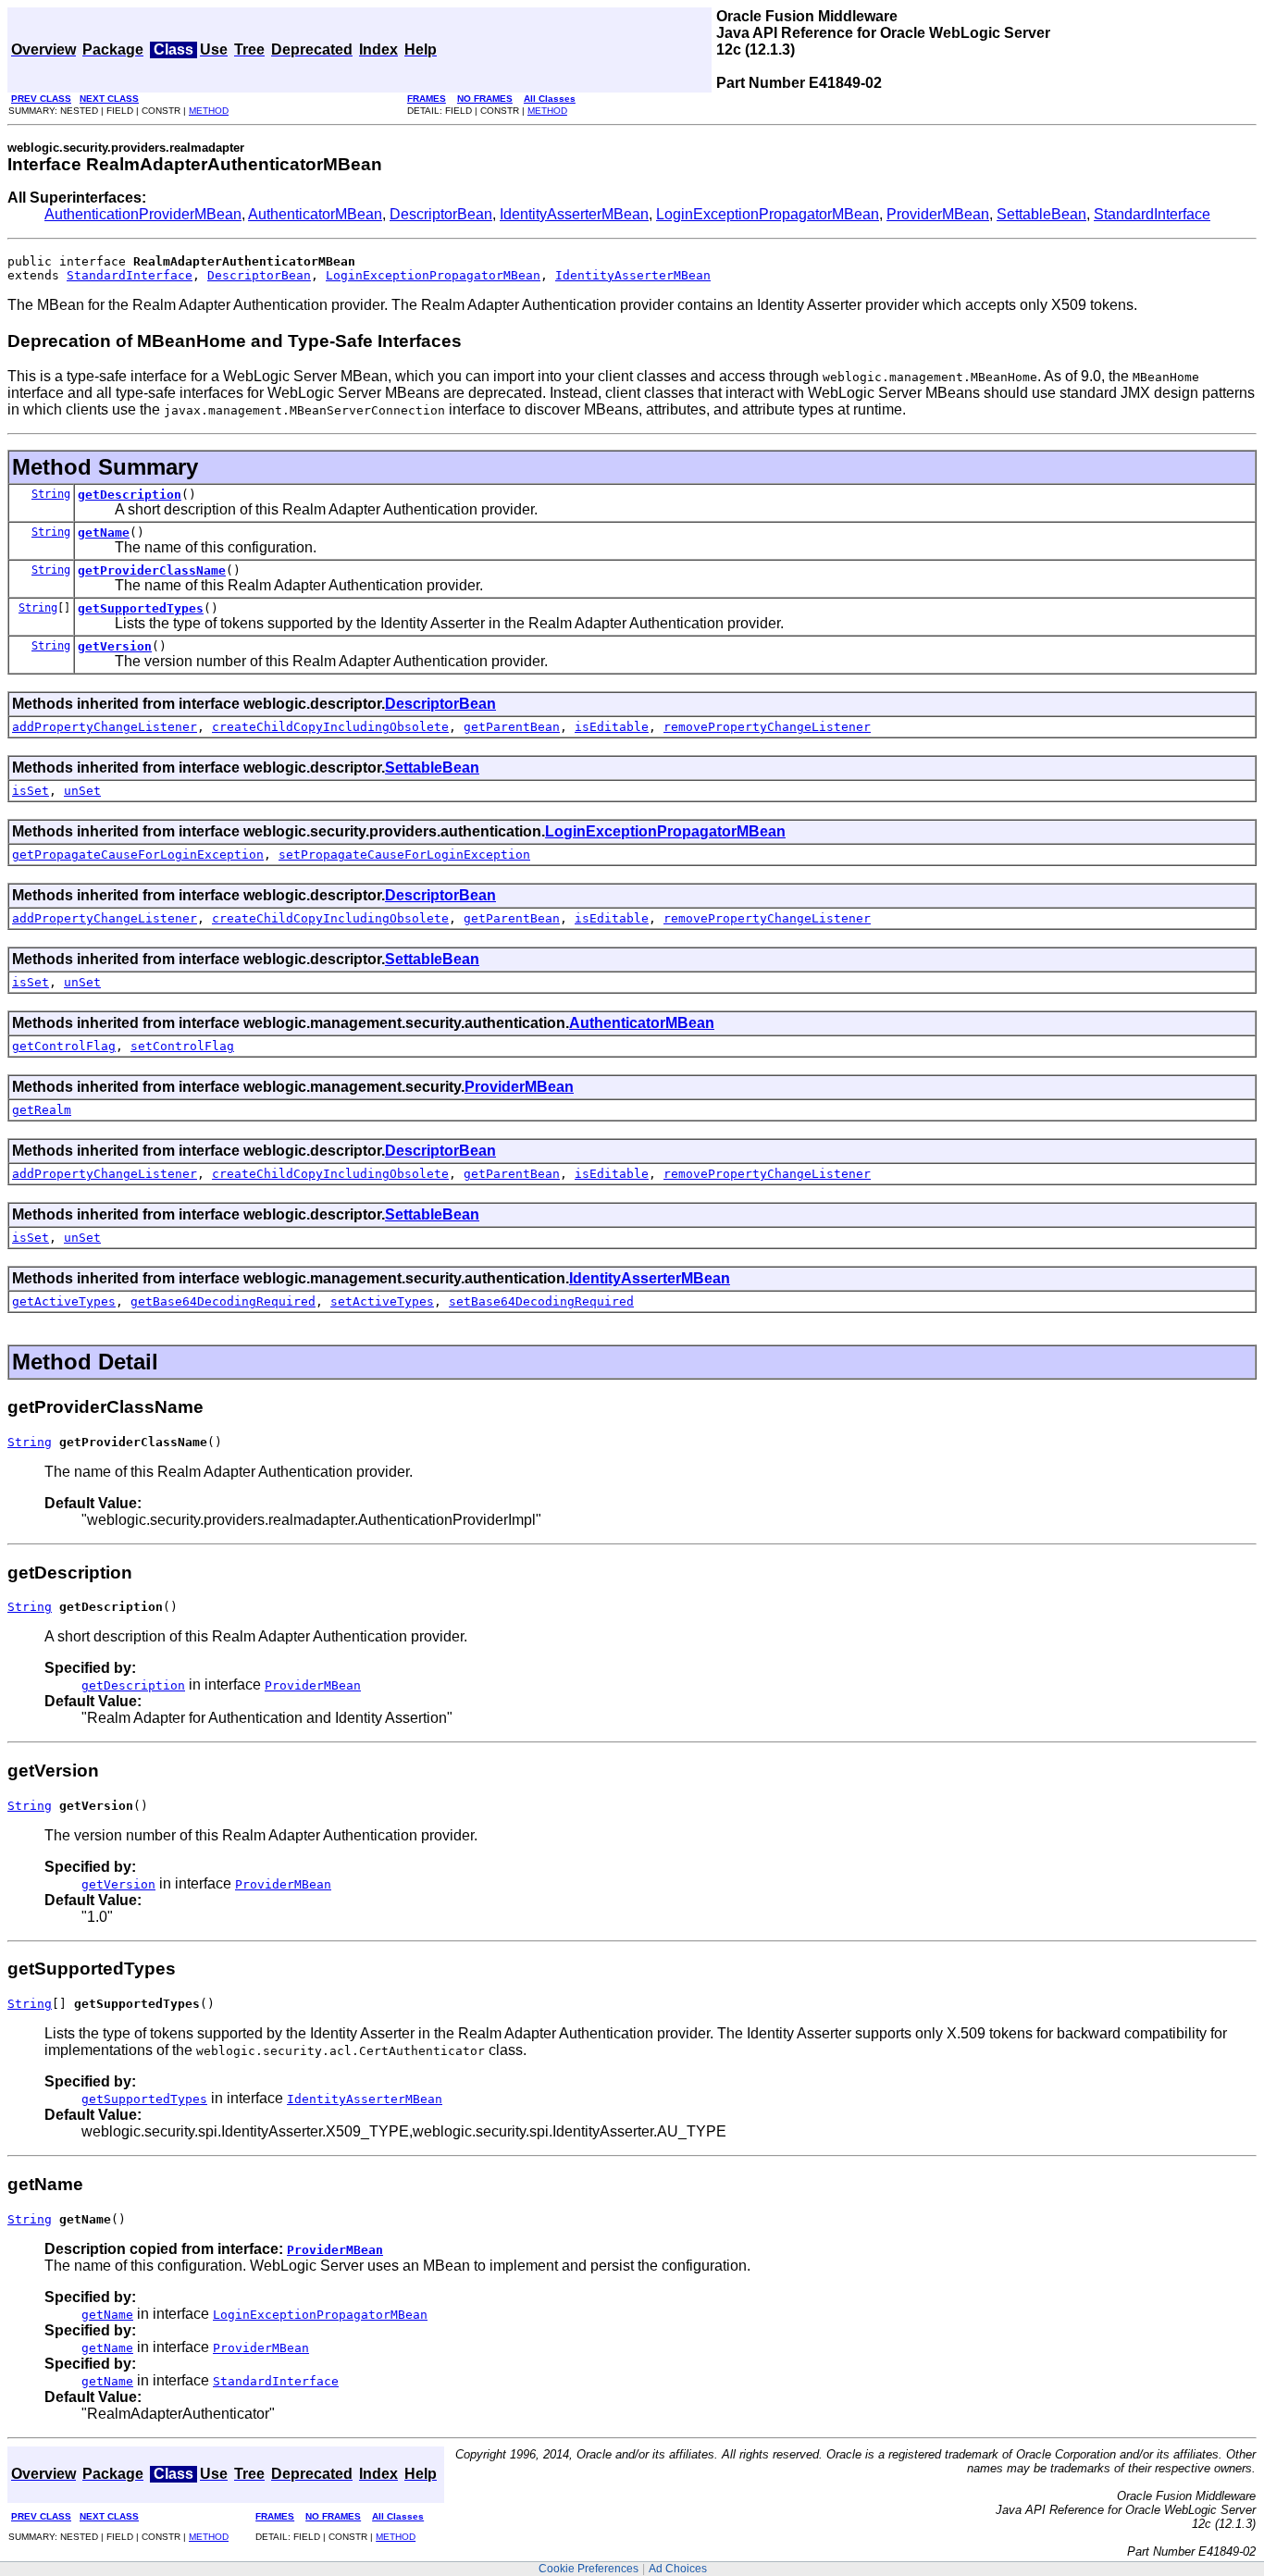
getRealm (42, 1110)
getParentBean (512, 727)
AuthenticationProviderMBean (143, 214)
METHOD (209, 111)
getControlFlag (64, 1046)
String (51, 494)
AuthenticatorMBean (315, 214)
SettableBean (1041, 214)
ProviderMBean (938, 214)
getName (104, 533)
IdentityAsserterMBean (574, 214)
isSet (31, 791)
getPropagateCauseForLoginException (138, 855)
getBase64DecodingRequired (223, 1301)
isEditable (612, 727)
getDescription (130, 495)
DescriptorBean (441, 214)
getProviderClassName (152, 570)
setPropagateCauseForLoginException (404, 855)
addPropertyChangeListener (105, 727)
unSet (82, 791)
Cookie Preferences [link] (589, 2569)
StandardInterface (1152, 214)
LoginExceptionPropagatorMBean (768, 214)
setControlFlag (182, 1046)
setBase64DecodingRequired (541, 1301)
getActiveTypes (64, 1301)
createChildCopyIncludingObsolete (330, 727)
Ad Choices (678, 2569)
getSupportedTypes (141, 608)
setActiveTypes (382, 1301)
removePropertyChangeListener (767, 727)
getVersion (115, 646)
